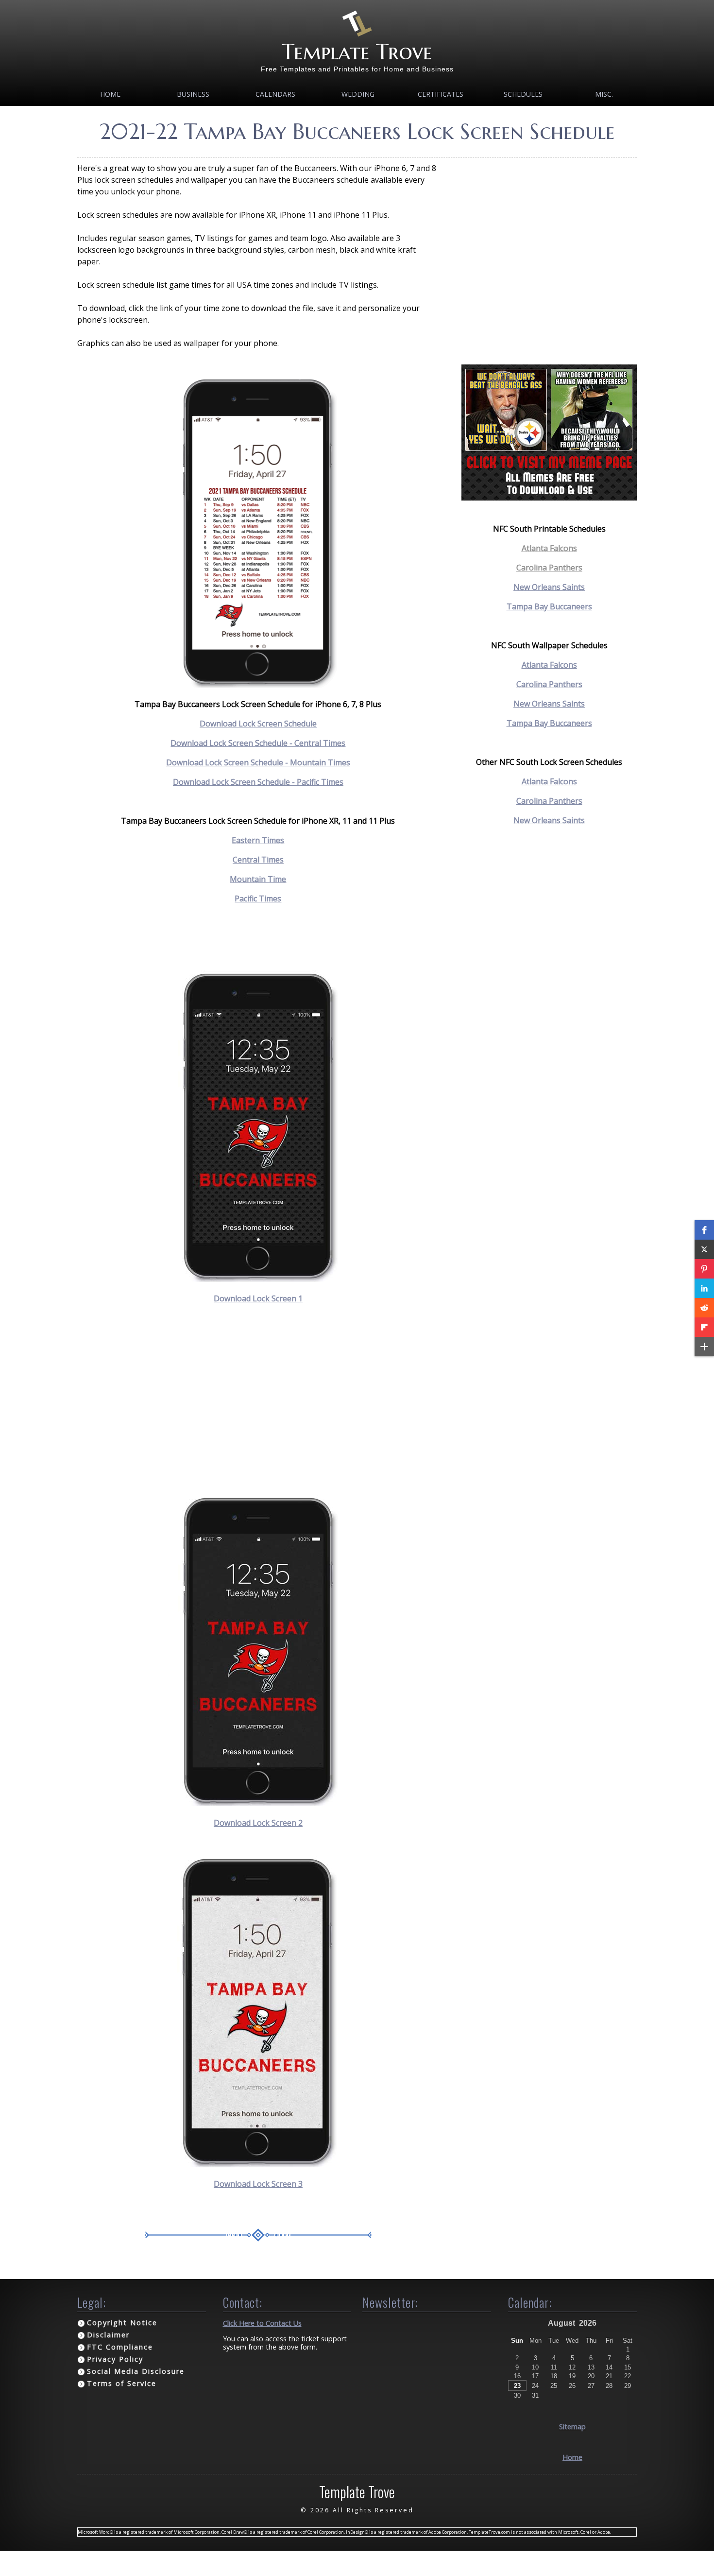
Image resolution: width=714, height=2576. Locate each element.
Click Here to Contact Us (262, 2323)
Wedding (358, 94)
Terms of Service (122, 2383)
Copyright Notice (122, 2323)
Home (110, 94)
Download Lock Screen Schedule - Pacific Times (258, 782)
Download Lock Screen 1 (258, 1298)
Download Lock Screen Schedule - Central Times (258, 743)
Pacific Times (258, 899)
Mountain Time (258, 879)
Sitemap (572, 2427)
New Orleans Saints (549, 587)
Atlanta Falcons (549, 548)
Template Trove (357, 52)
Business (193, 94)
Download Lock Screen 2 (258, 1823)
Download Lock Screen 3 (258, 2184)
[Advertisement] (258, 1400)
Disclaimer (108, 2335)
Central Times (258, 860)
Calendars (275, 94)
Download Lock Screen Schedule (258, 724)
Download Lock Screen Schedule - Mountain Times (258, 762)
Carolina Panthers (549, 568)
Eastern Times (258, 840)
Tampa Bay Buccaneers (549, 606)
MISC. (604, 94)
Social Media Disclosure (136, 2371)
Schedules (523, 94)
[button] (704, 1230)
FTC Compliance (120, 2347)
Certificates (441, 94)
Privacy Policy (115, 2359)
